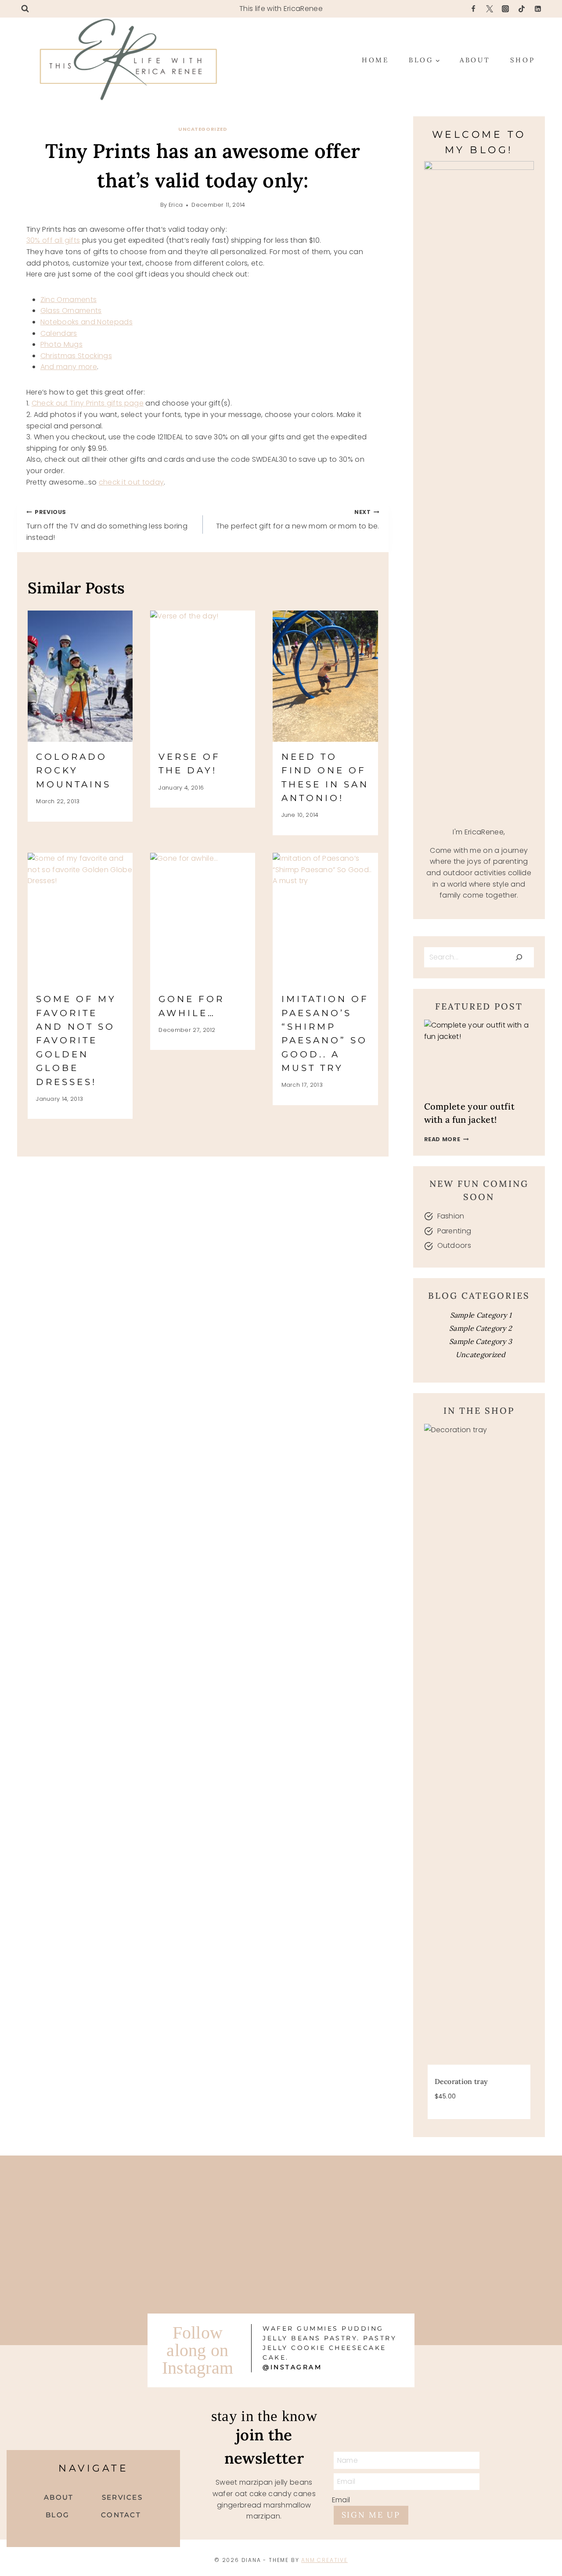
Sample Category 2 (481, 1328)
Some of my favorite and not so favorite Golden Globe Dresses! (76, 1040)
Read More (447, 1139)
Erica (176, 205)
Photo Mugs (61, 344)
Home (375, 60)
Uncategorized (203, 129)
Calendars (59, 333)
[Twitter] (490, 9)
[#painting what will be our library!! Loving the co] (352, 2280)
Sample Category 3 (481, 1341)
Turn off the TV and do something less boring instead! (107, 525)
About (475, 60)
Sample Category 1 (481, 1315)
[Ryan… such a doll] (352, 2199)
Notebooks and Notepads (86, 322)
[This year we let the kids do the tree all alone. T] (69, 2280)
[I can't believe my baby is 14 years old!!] (211, 2199)
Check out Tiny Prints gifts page (88, 403)
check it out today (131, 482)
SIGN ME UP (371, 2515)
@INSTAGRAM (292, 2367)
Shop (523, 60)
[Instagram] (505, 9)
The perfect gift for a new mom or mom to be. (298, 520)
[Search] (519, 957)
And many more (69, 367)
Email (341, 2500)
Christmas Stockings (76, 356)
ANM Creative (324, 2560)
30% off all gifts (53, 240)
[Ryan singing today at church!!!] (211, 2280)
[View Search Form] (25, 9)
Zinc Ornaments (68, 300)
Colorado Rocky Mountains (74, 771)
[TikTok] (522, 9)
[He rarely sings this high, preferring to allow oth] (69, 2199)
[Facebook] (473, 9)
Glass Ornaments (71, 311)
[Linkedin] (538, 9)
